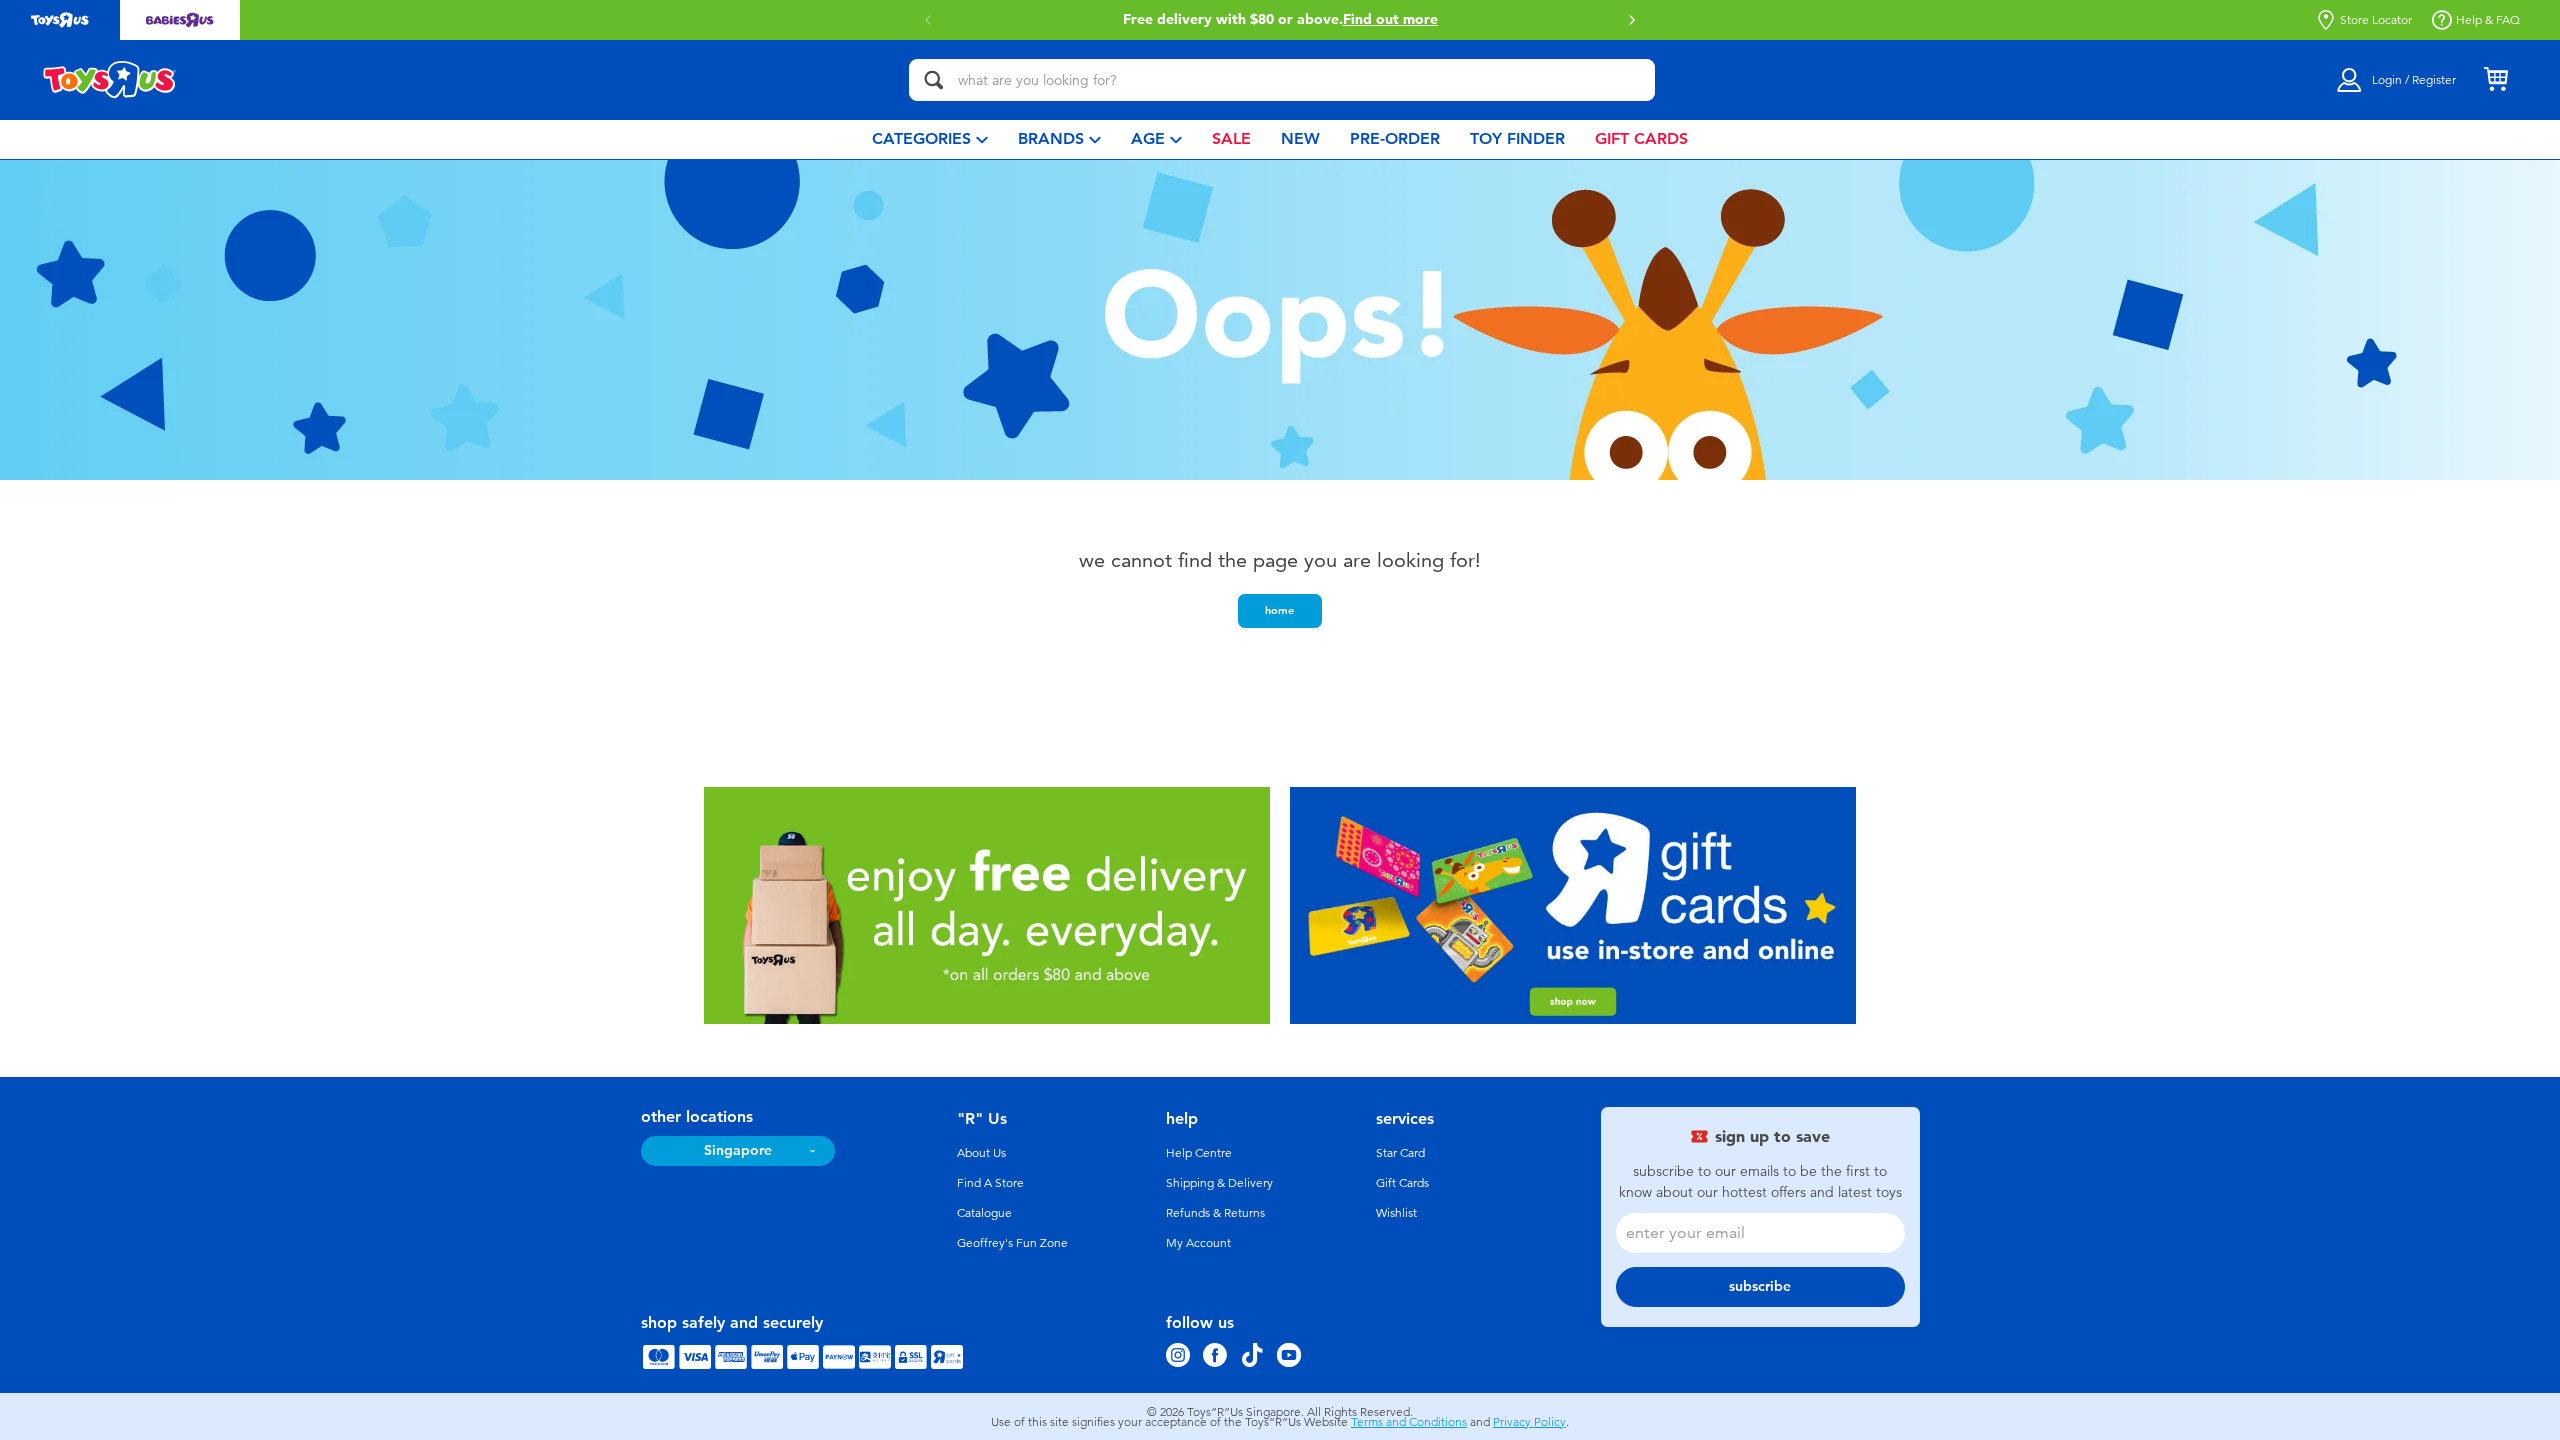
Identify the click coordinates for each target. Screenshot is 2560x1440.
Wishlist (1396, 1213)
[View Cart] (2496, 80)
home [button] (1279, 610)
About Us (981, 1153)
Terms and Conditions (1409, 1422)
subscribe (1760, 1286)
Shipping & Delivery (1219, 1183)
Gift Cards (1402, 1183)
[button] (1632, 20)
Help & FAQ (2488, 20)
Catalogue (984, 1213)
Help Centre (1199, 1153)
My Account (1198, 1243)
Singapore (738, 1150)
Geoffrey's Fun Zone (1012, 1243)
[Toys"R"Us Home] (110, 80)
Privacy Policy (1529, 1422)
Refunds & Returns (1215, 1213)
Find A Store (990, 1183)
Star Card (1400, 1153)
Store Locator (2376, 20)
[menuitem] (930, 139)
